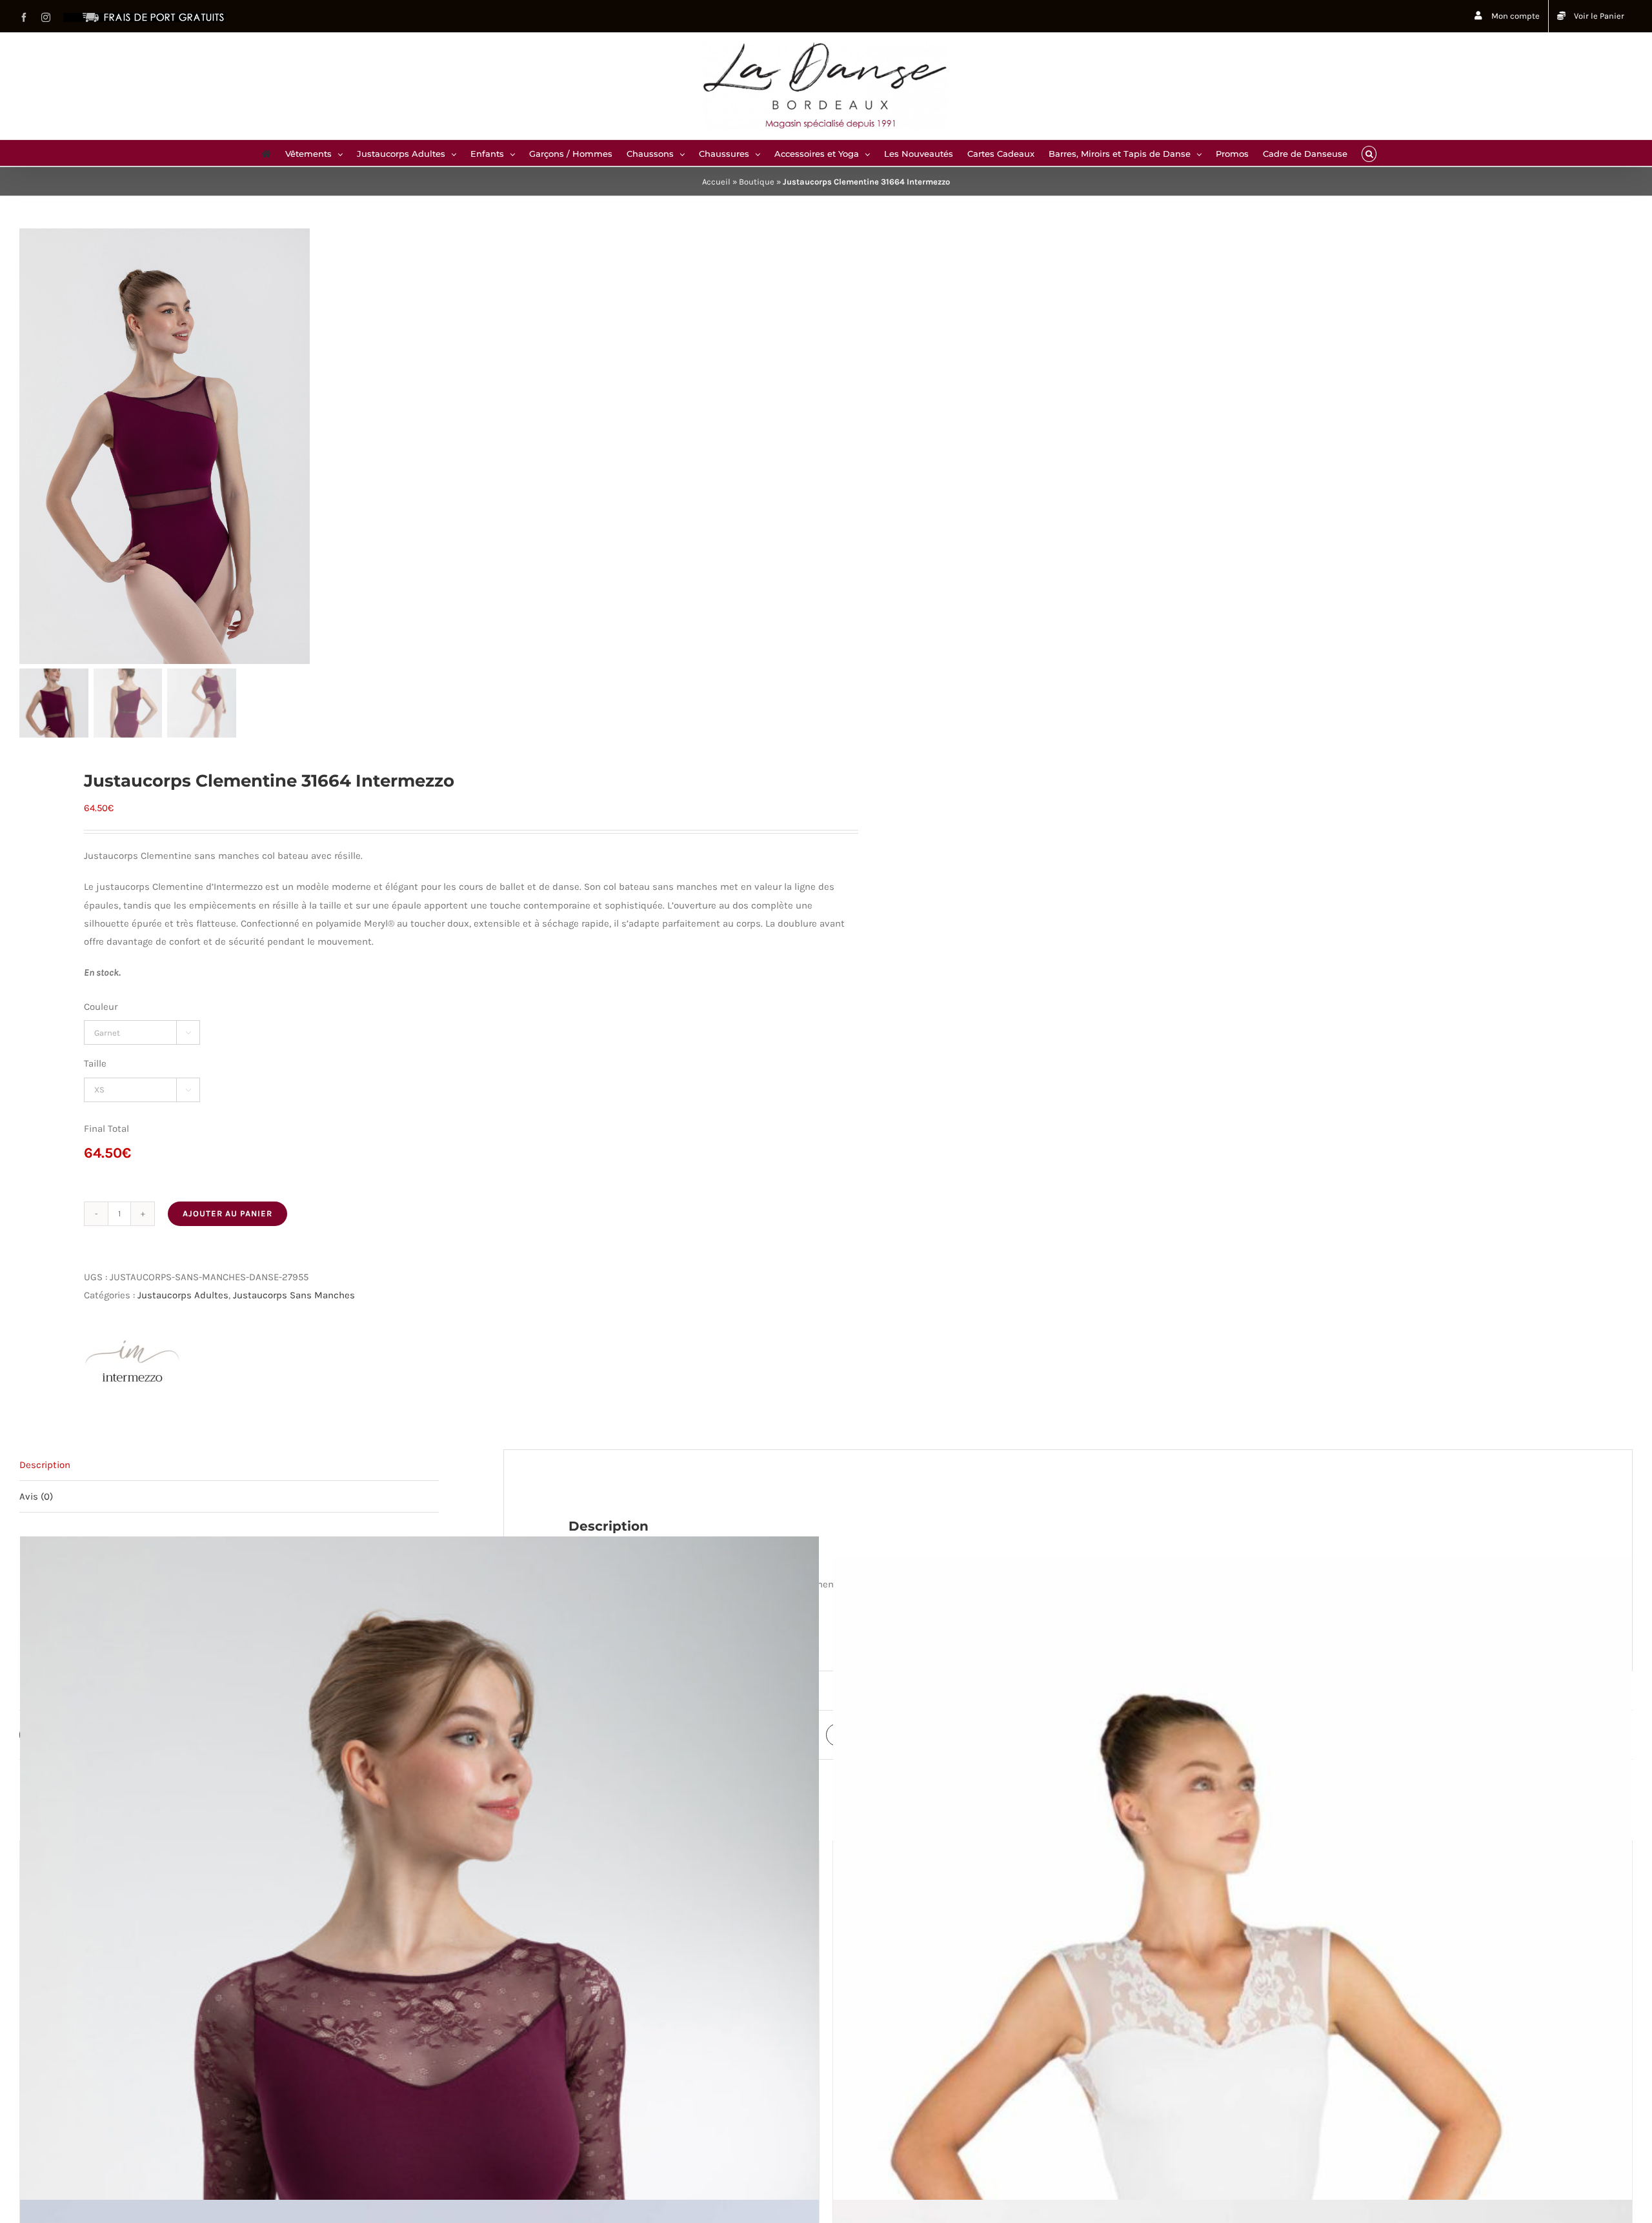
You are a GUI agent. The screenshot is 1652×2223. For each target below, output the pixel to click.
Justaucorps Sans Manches (294, 1295)
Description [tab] (45, 1465)
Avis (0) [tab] (36, 1496)
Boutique (757, 182)
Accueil (716, 182)
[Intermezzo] (132, 1362)
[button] (1369, 153)
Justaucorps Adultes (183, 1295)
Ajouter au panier (227, 1213)
